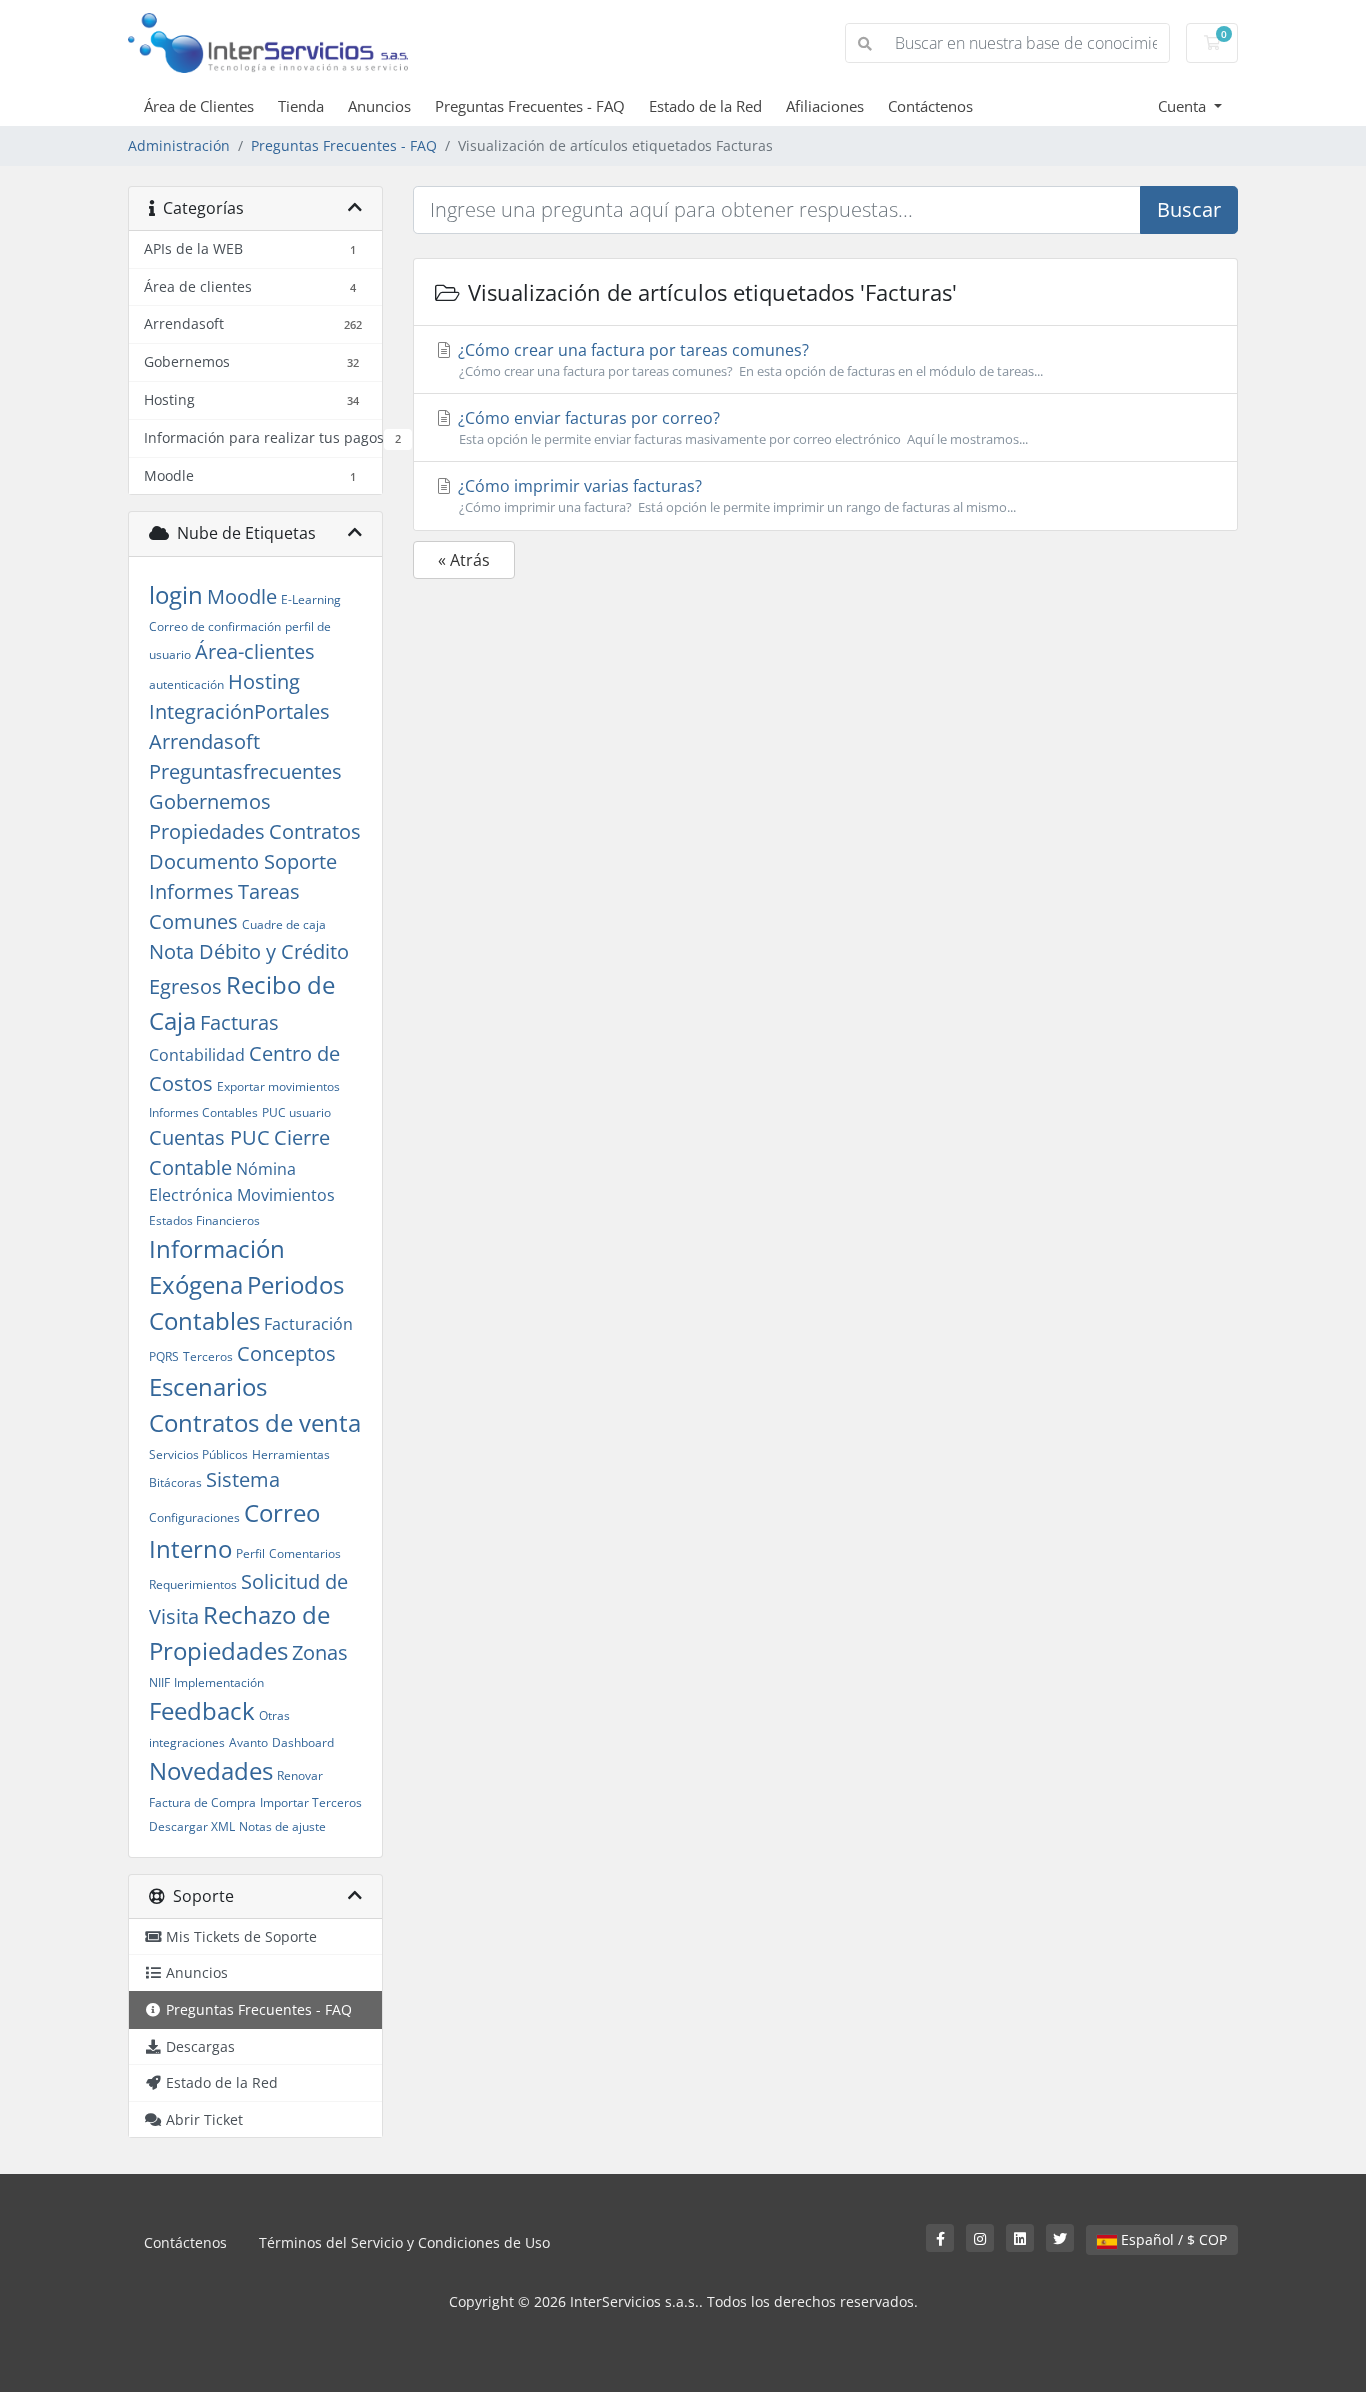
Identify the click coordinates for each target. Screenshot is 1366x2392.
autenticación (186, 684)
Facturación (308, 1324)
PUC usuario (296, 1112)
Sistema (243, 1479)
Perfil (250, 1553)
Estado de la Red (705, 106)
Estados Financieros (204, 1220)
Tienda (301, 106)
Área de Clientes (199, 106)
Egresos (185, 986)
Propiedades (207, 831)
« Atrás (464, 560)
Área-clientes (255, 651)
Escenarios (208, 1386)
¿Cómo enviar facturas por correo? (741, 427)
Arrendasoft (204, 741)
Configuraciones (194, 1517)
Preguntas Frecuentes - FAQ (530, 106)
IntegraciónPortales (239, 711)
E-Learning (311, 599)
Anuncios (379, 106)
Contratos (315, 831)
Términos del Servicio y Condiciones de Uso (404, 2242)
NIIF (159, 1682)
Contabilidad (197, 1055)
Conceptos (286, 1353)
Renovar (300, 1775)
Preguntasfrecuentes (245, 771)
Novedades (211, 1770)
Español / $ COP (1172, 2239)
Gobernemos (210, 801)
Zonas (320, 1652)
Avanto (248, 1742)
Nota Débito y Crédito (249, 951)
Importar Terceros (311, 1802)
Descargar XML (192, 1826)
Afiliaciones (825, 106)
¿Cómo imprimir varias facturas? (735, 495)
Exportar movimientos (278, 1086)
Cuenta (1184, 106)
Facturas (239, 1022)
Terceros (208, 1356)
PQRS (164, 1356)
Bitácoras (175, 1482)
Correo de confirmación (215, 626)
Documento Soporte (243, 861)
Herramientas (291, 1454)
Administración (179, 145)
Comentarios (305, 1553)
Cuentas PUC (209, 1137)
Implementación (219, 1682)
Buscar (1189, 209)
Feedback (202, 1710)
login (176, 594)
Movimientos (286, 1195)
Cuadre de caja (284, 924)
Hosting (264, 681)
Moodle (242, 596)
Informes (191, 891)
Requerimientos (193, 1584)
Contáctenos (930, 106)
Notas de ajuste (282, 1826)
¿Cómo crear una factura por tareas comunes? (748, 359)
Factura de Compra (202, 1802)
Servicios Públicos (198, 1454)
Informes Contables (203, 1112)
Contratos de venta (255, 1422)
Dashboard (303, 1742)
